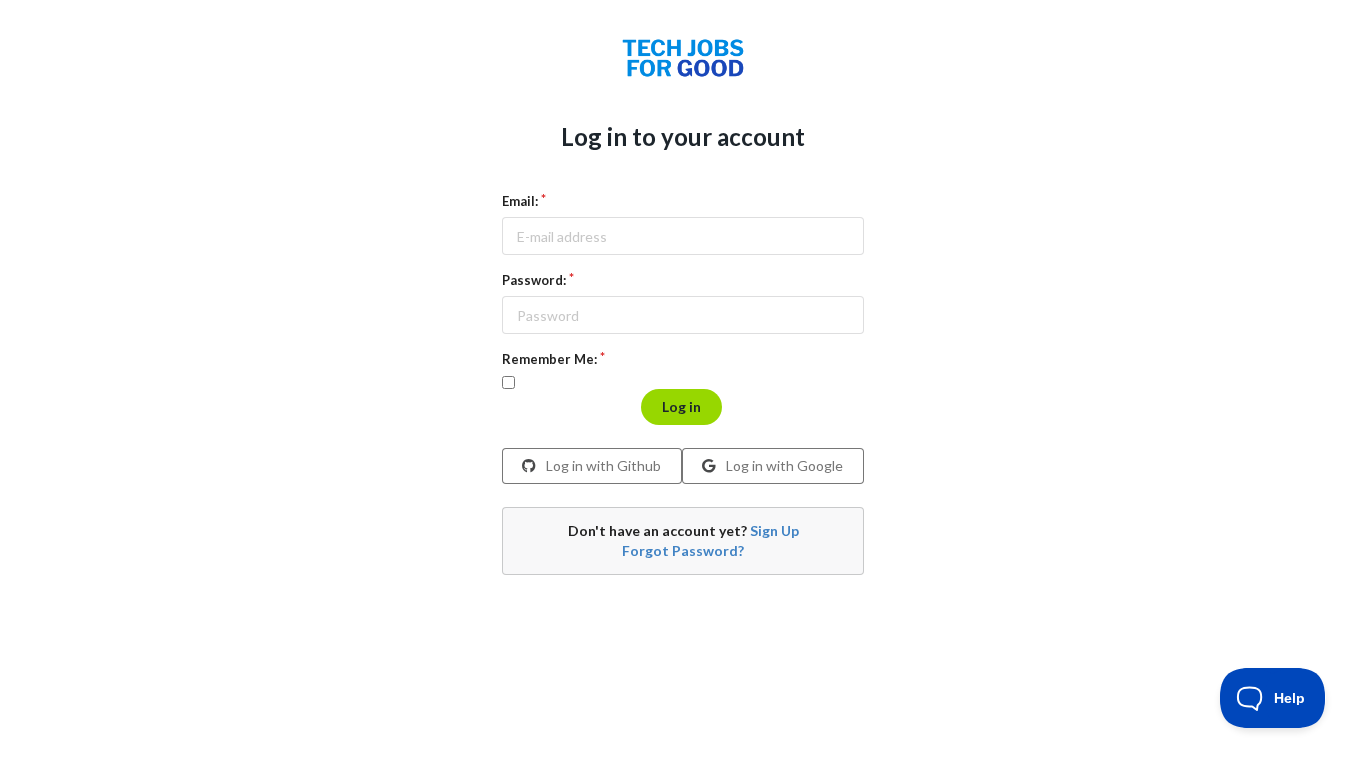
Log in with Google (783, 465)
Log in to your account (683, 136)
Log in (681, 406)
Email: (520, 201)
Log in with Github (602, 465)
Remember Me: (549, 359)
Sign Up (774, 530)
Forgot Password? (683, 550)
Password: (534, 280)
